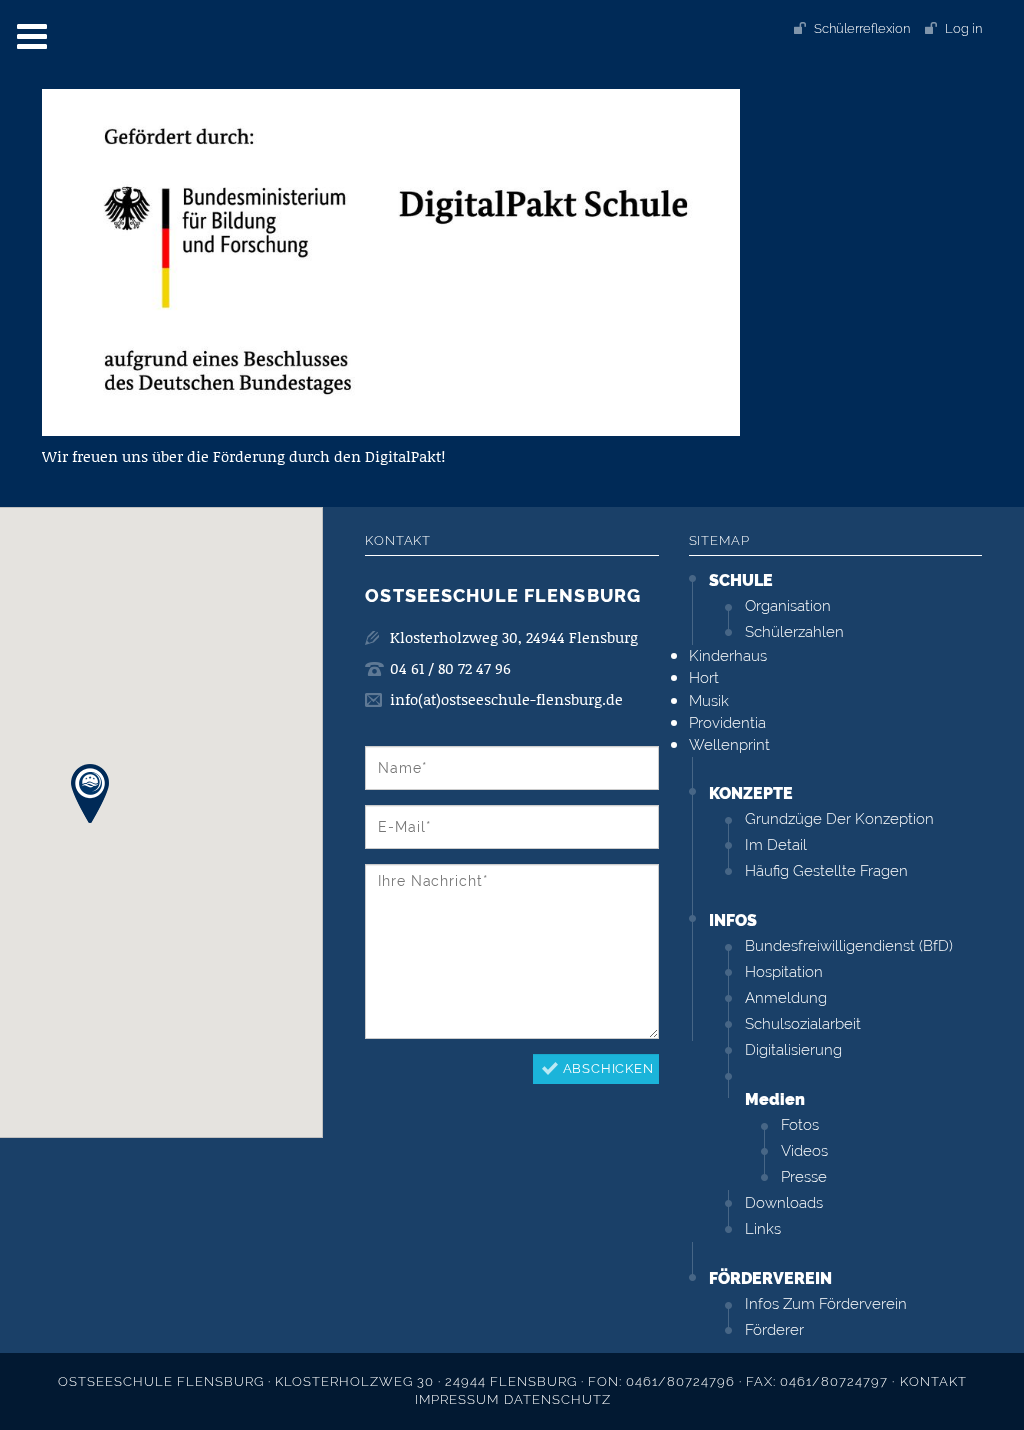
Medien (775, 1099)
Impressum (457, 1399)
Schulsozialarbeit (803, 1024)
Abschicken (608, 1068)
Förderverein (770, 1278)
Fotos (800, 1125)
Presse (804, 1177)
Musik (709, 701)
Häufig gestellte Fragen (826, 871)
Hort (704, 678)
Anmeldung (786, 998)
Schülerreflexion (862, 28)
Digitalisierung (793, 1050)
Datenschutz (557, 1399)
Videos (804, 1151)
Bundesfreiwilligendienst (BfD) (849, 946)
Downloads (784, 1203)
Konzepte (751, 793)
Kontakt (933, 1381)
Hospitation (784, 972)
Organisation (788, 606)
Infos (733, 920)
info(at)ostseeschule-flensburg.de (506, 699)
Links (763, 1229)
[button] (90, 793)
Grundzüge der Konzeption (839, 819)
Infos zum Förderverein (826, 1304)
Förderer (774, 1330)
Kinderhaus (728, 656)
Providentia (727, 723)
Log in (963, 28)
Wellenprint (729, 745)
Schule (741, 580)
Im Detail (776, 845)
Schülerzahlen (794, 632)
